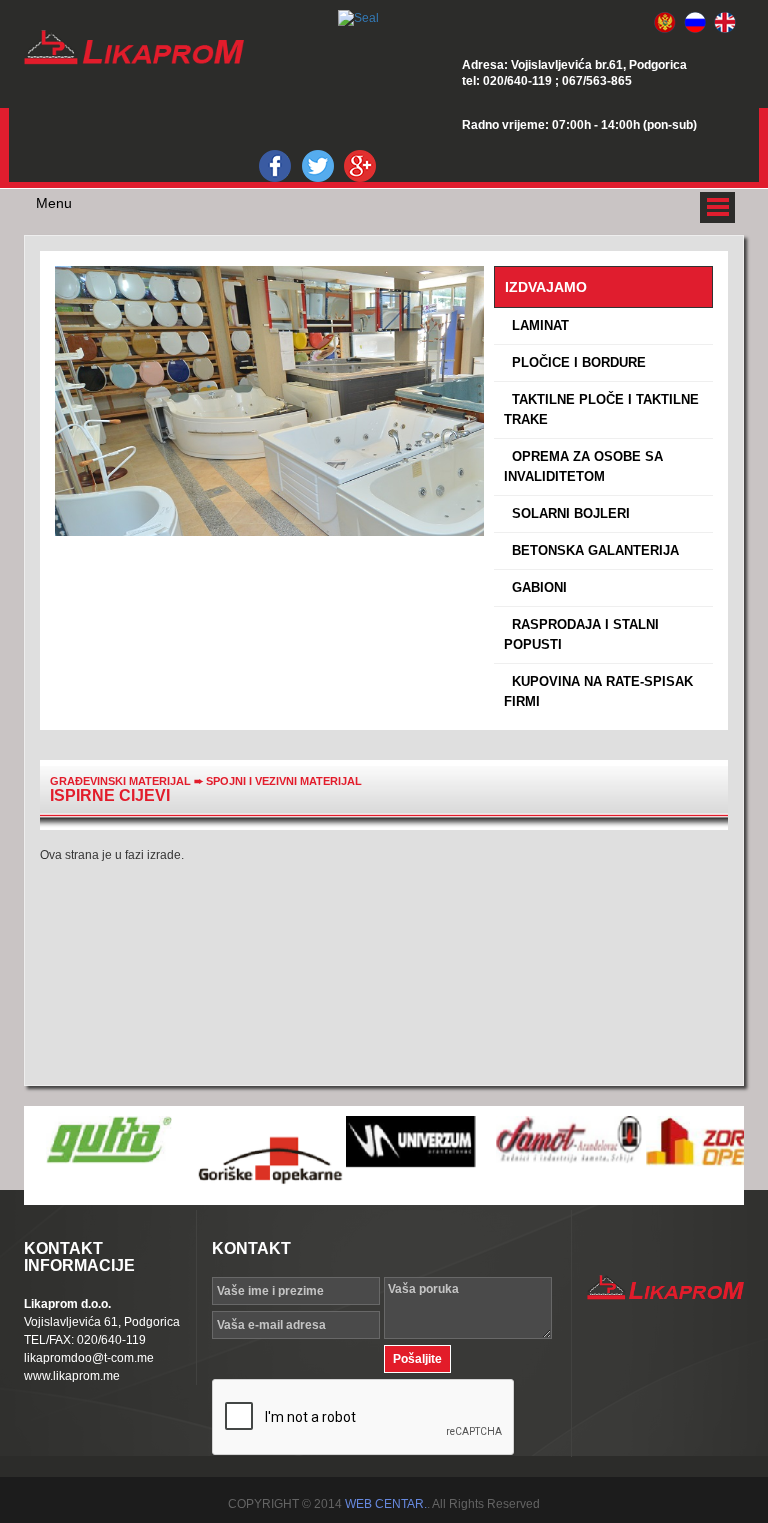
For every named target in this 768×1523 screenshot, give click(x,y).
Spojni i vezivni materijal (284, 781)
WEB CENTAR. (386, 1504)
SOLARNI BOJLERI (567, 513)
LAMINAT (536, 325)
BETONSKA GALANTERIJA (591, 550)
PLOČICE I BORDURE (575, 362)
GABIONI (535, 587)
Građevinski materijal (120, 781)
